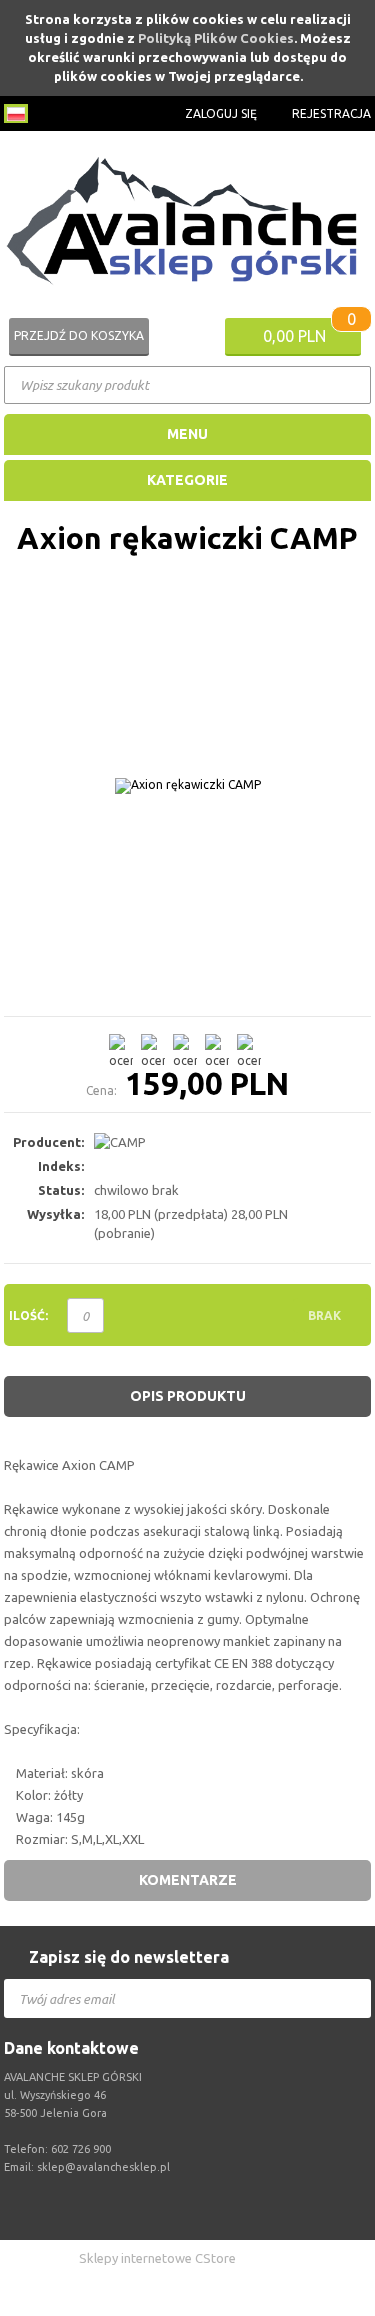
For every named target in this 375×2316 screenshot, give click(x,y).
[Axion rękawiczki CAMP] (188, 786)
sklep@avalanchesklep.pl (103, 2167)
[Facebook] (193, 2208)
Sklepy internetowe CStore (157, 2258)
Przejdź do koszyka (79, 335)
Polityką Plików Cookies (216, 38)
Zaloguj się (221, 113)
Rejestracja (331, 113)
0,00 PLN (294, 336)
